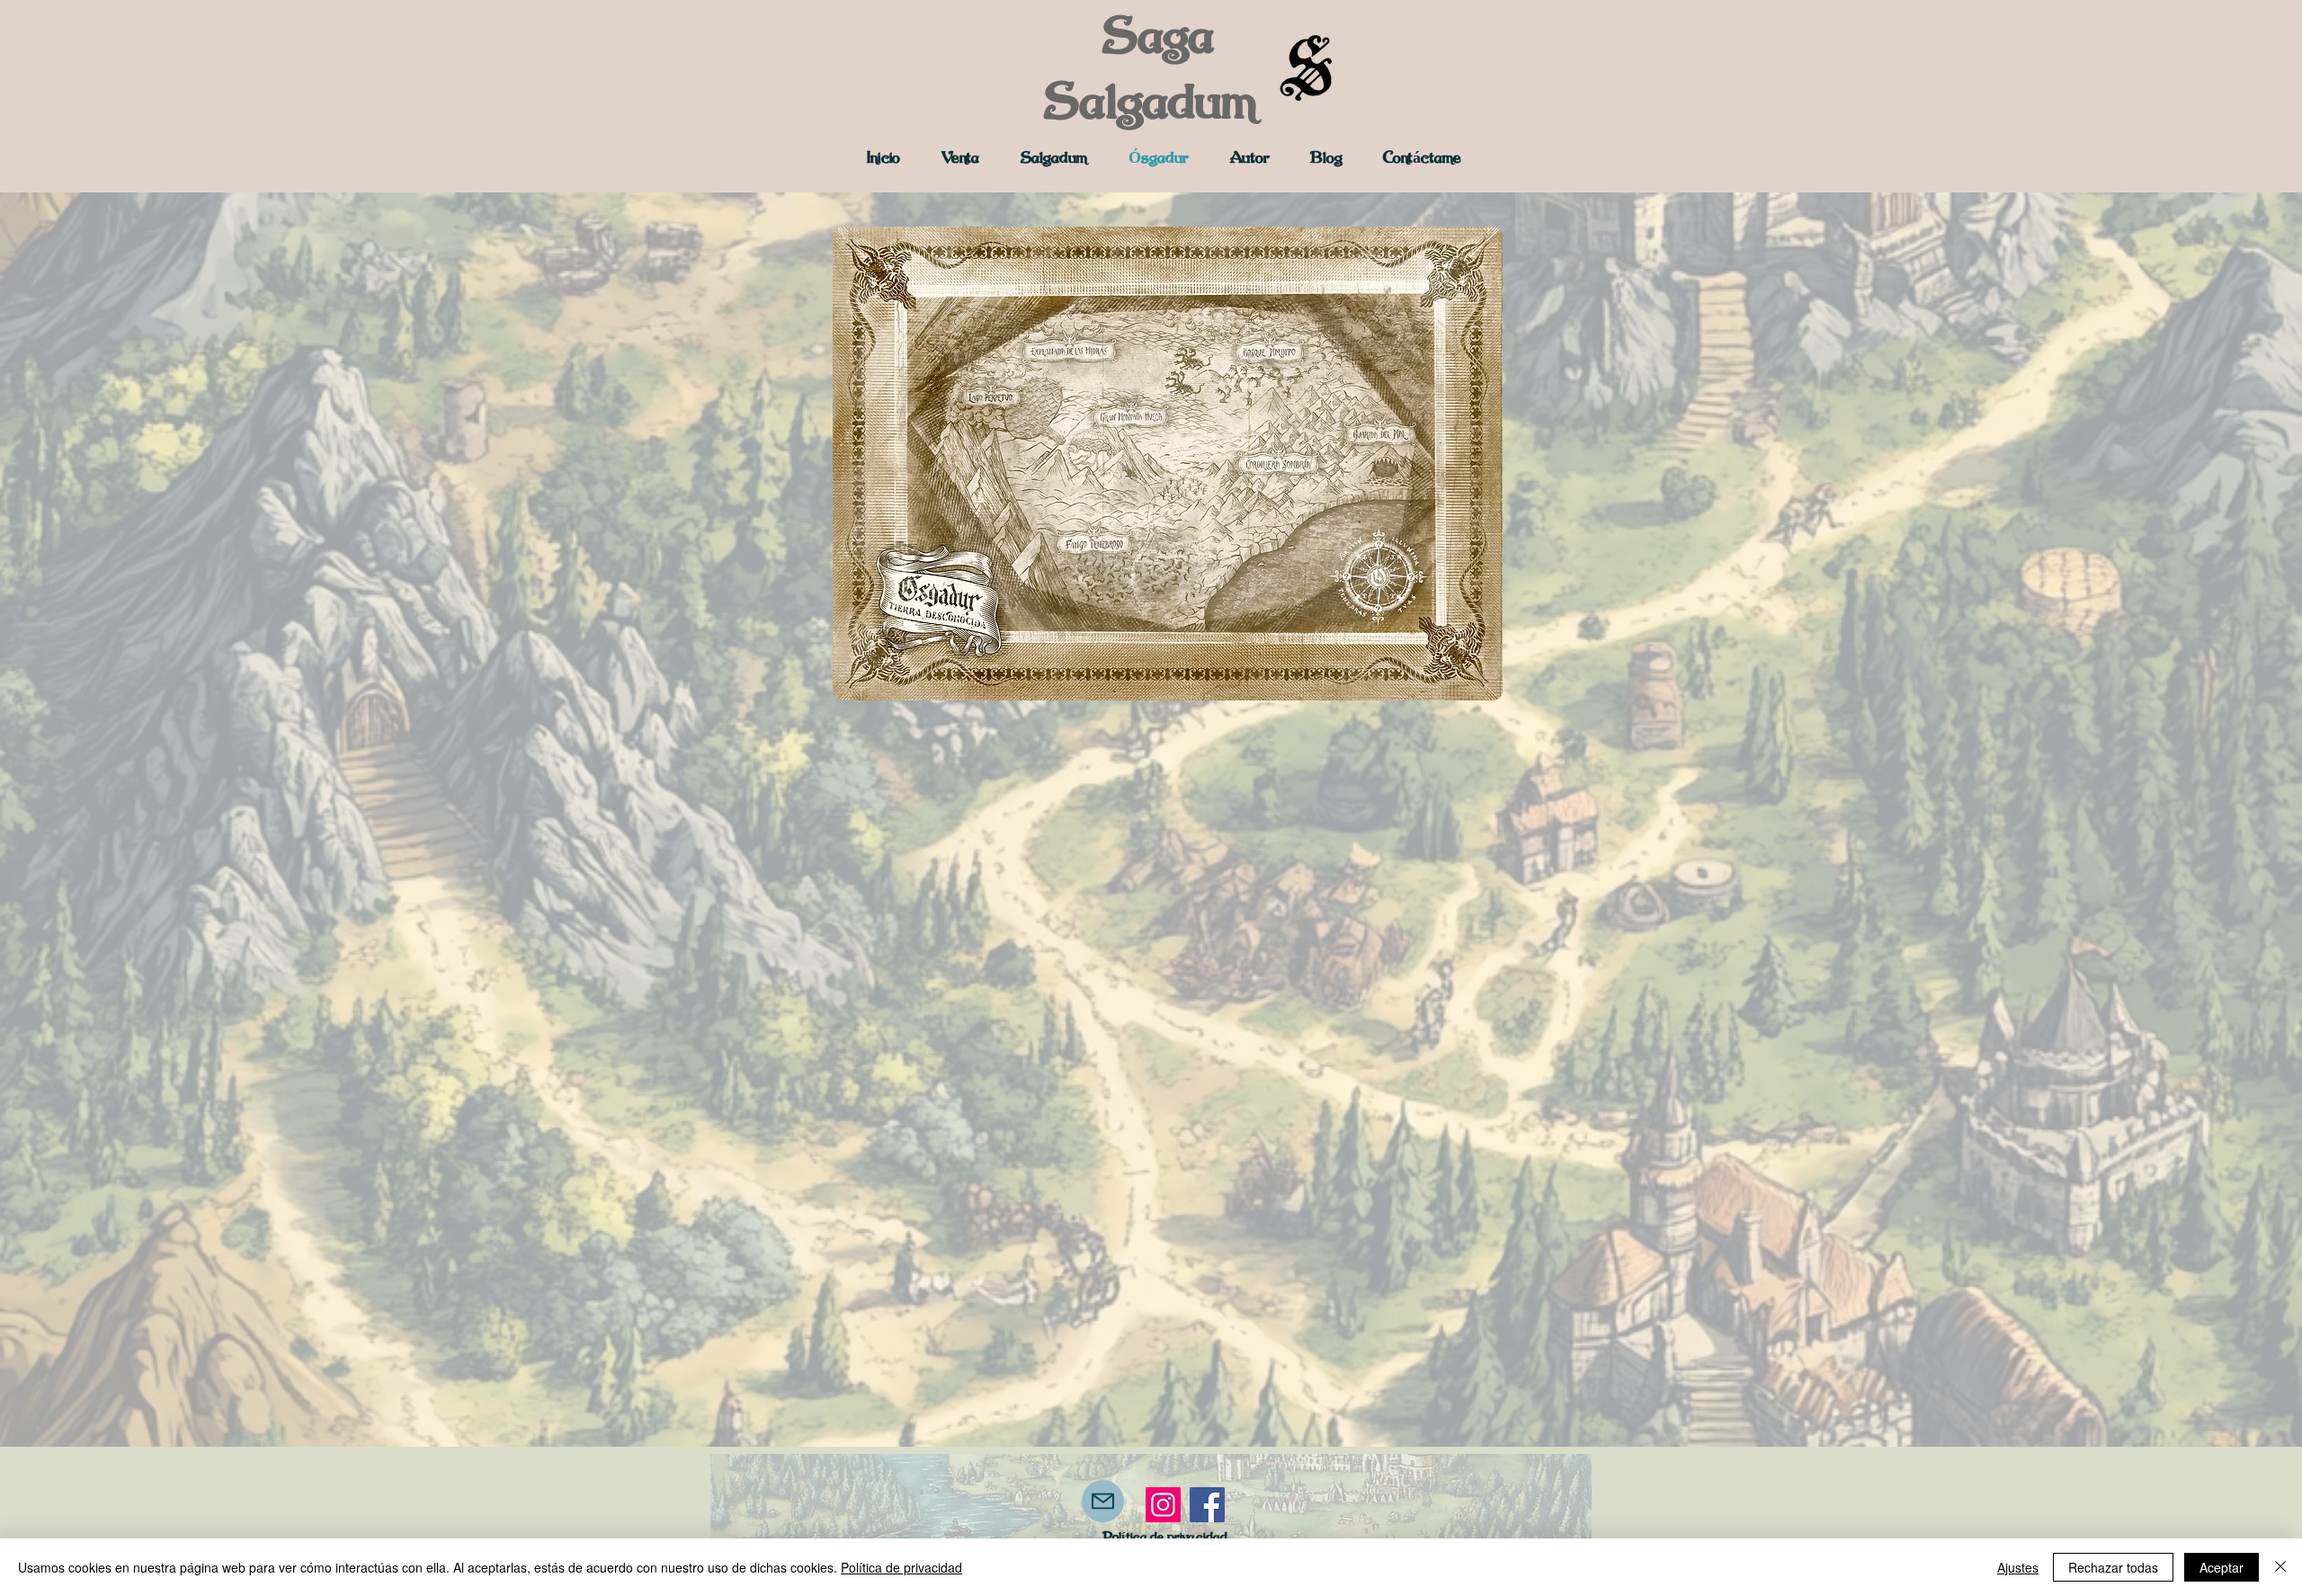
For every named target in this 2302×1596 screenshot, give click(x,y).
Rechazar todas (2113, 1567)
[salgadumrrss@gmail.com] (1103, 1501)
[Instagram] (1163, 1505)
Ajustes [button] (2018, 1567)
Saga (1164, 39)
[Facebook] (1207, 1505)
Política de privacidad (901, 1567)
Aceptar (2222, 1567)
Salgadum (1151, 104)
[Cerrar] (2280, 1567)
